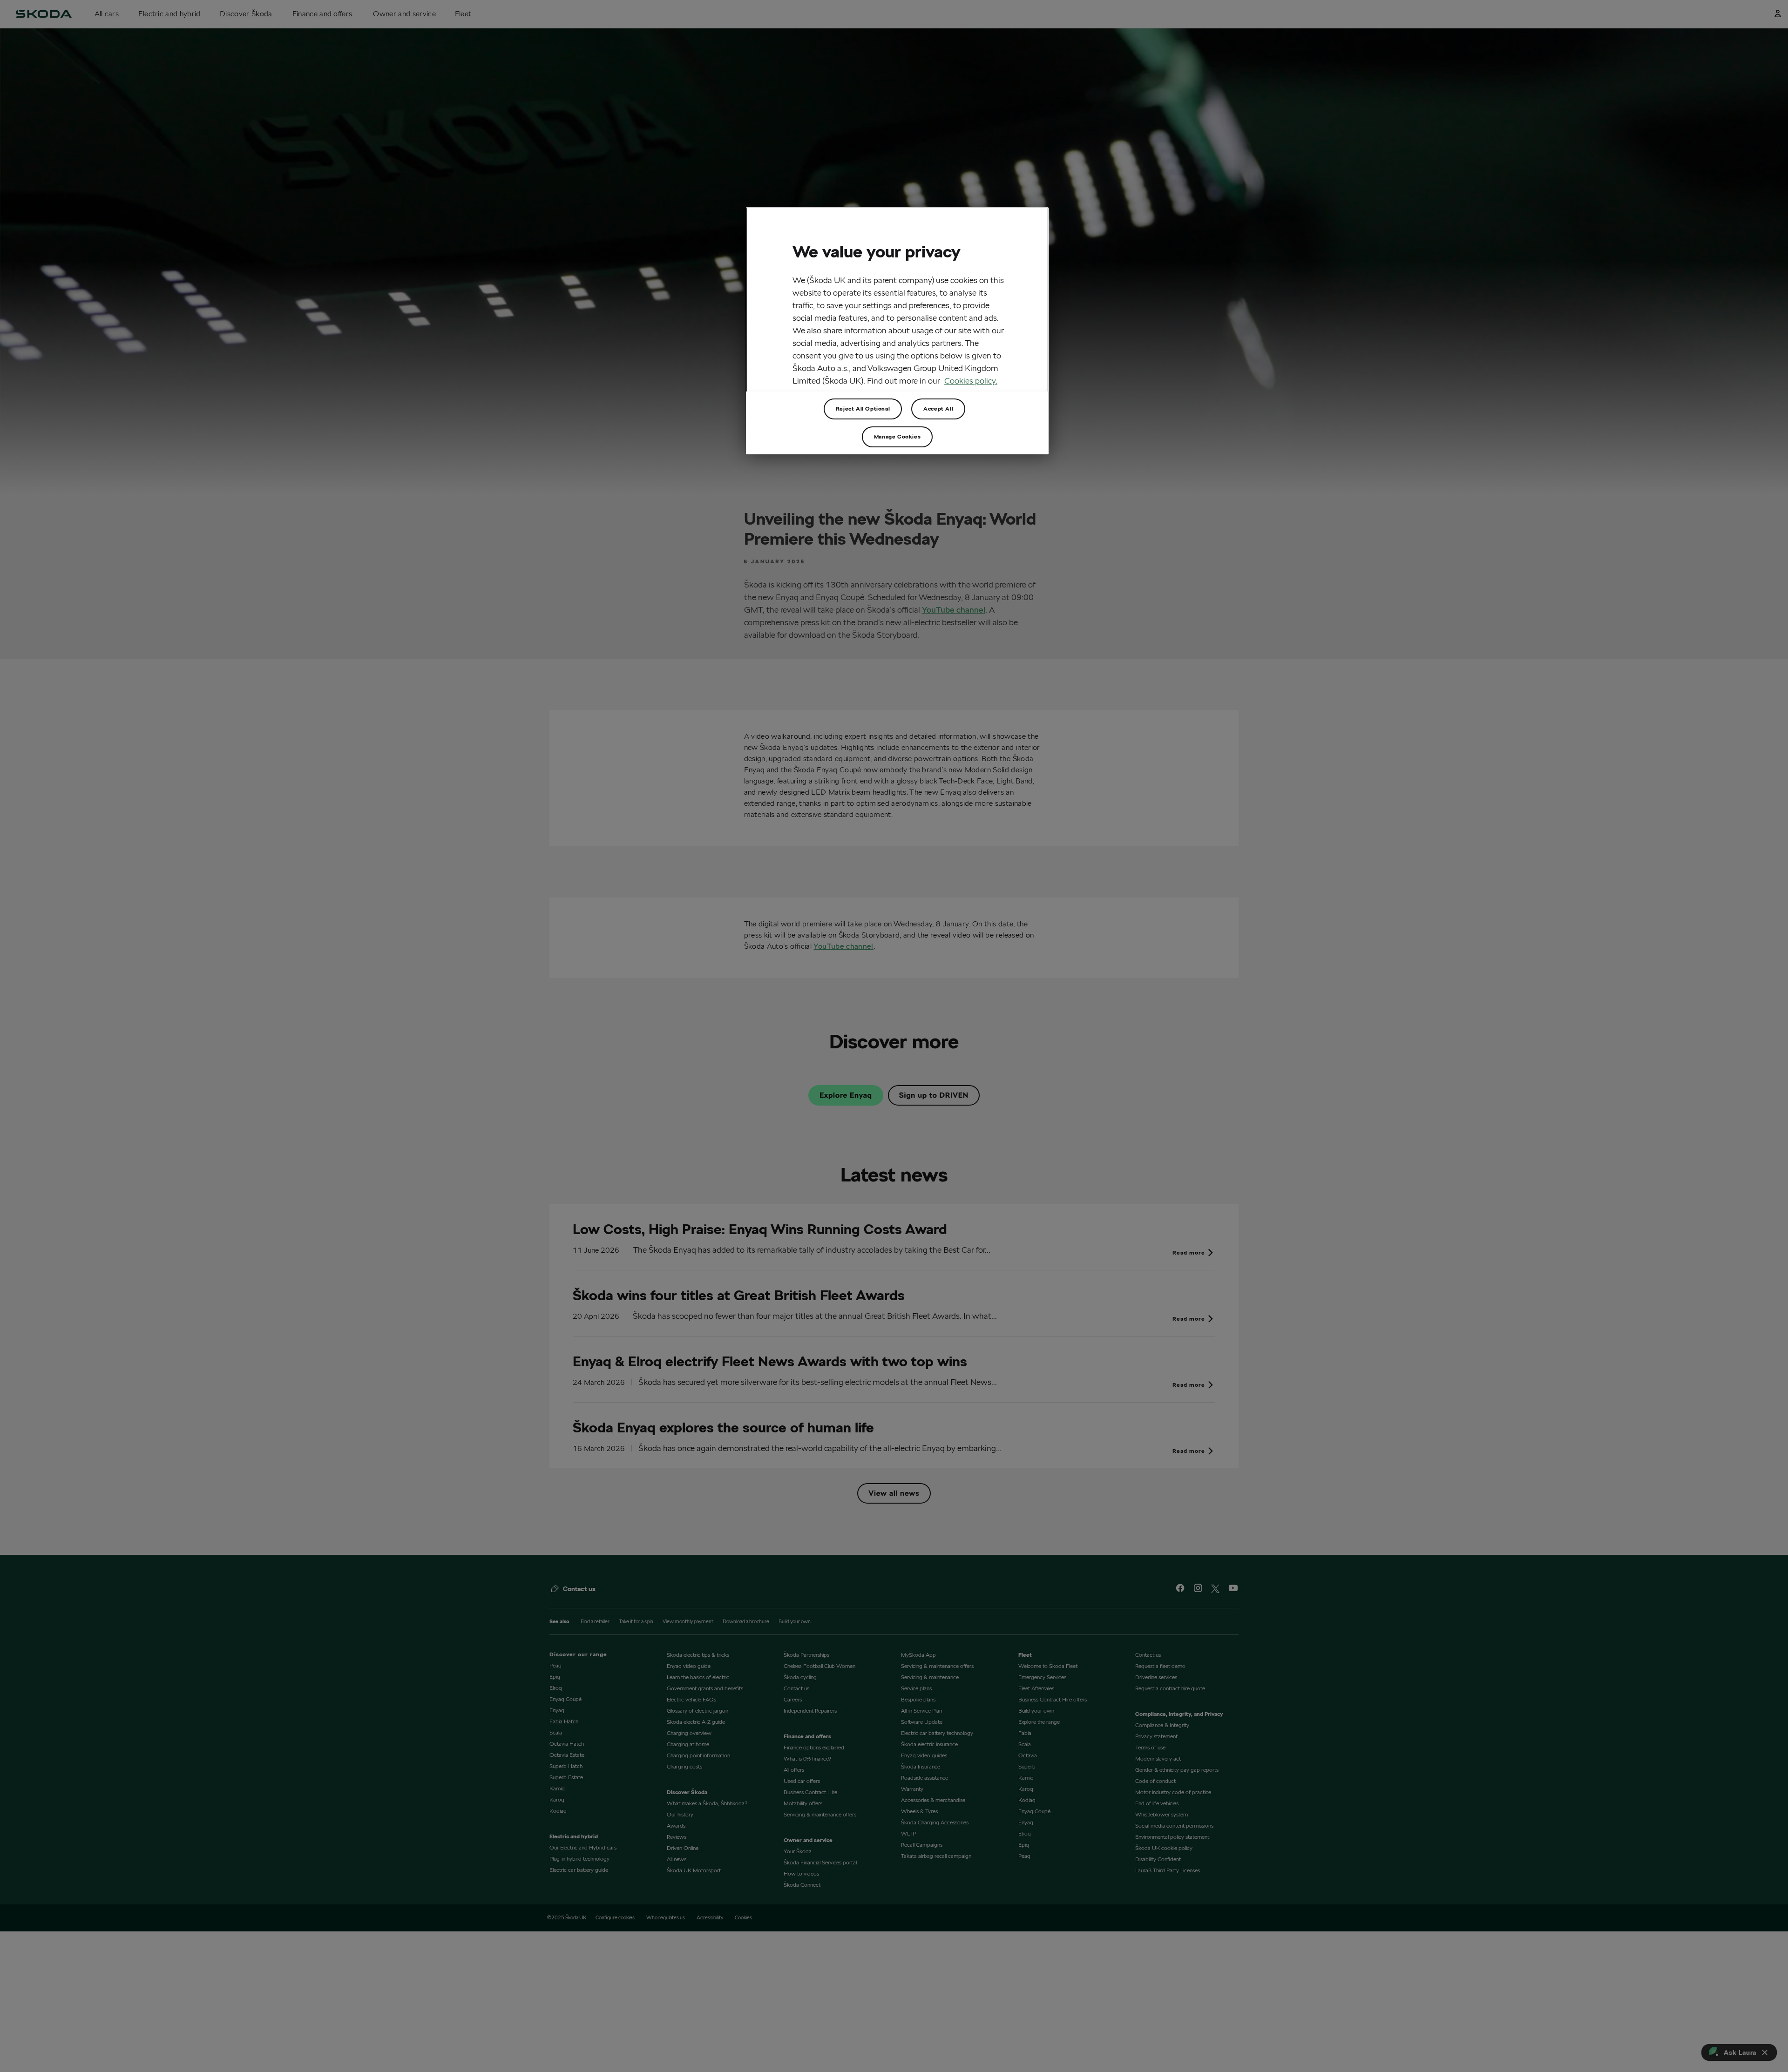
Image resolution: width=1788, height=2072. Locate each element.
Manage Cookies (897, 436)
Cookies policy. (971, 381)
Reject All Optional (863, 408)
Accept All (938, 408)
